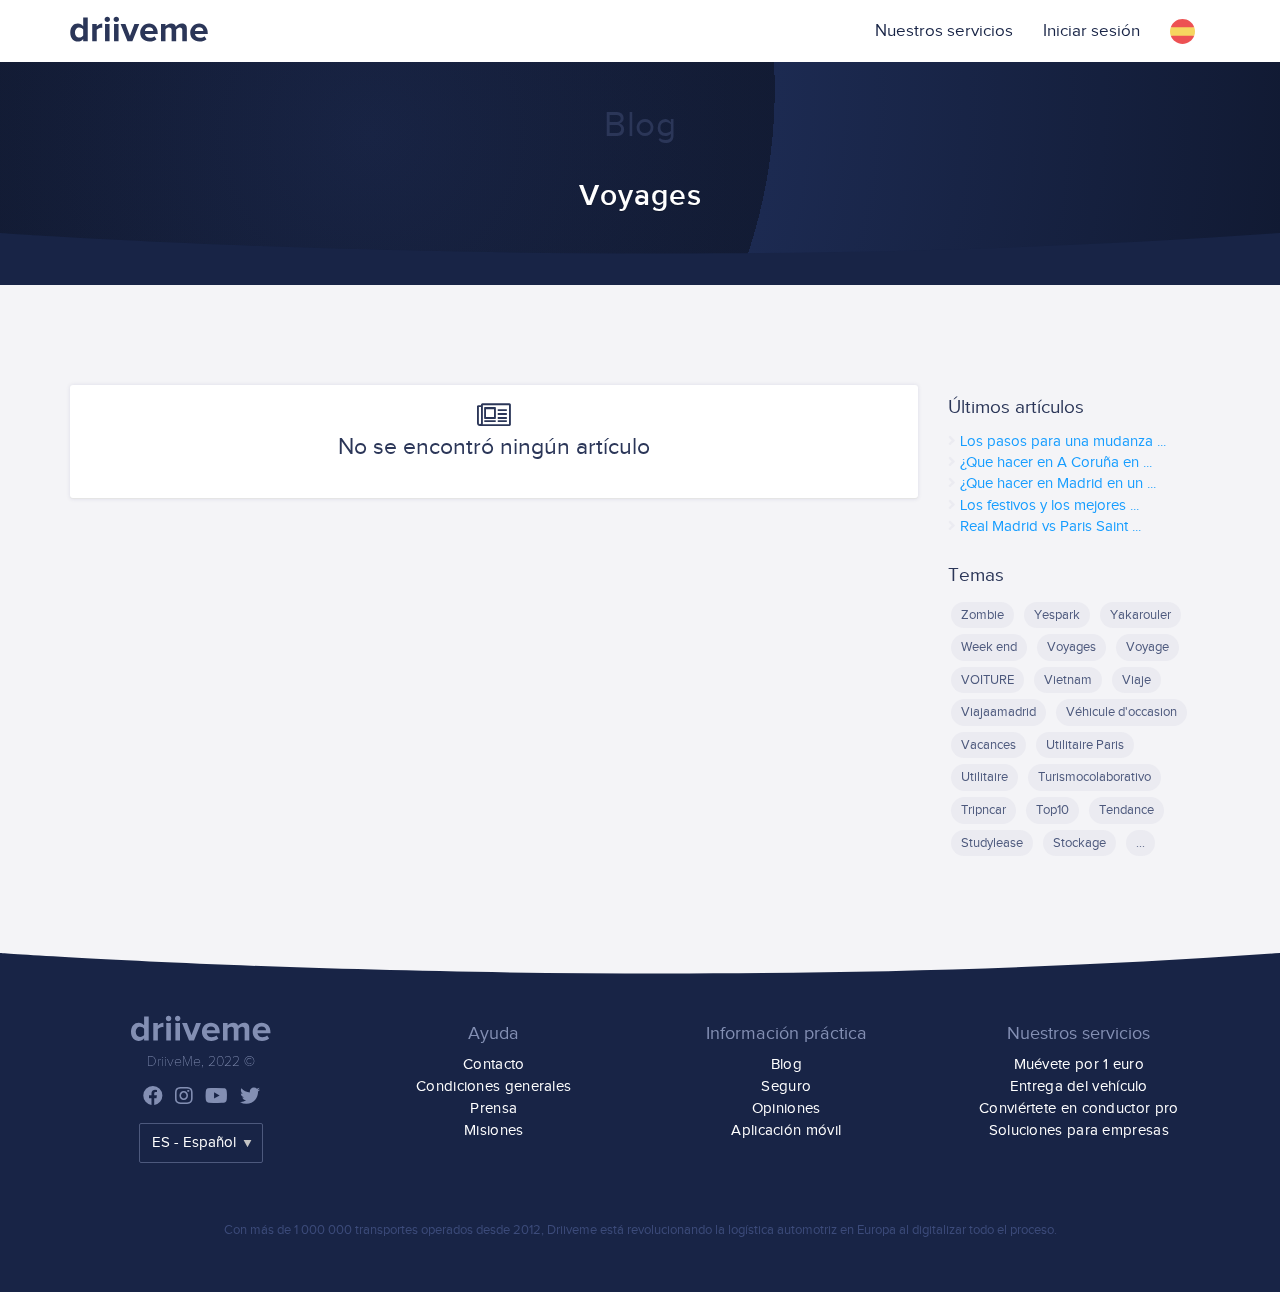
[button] (1182, 31)
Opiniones (786, 1108)
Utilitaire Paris (1085, 745)
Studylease (992, 843)
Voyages (1071, 647)
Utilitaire (984, 777)
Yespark (1057, 615)
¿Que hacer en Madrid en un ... (1058, 483)
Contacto (493, 1064)
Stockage (1079, 843)
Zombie (982, 615)
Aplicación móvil (786, 1130)
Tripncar (983, 810)
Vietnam (1068, 680)
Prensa (493, 1108)
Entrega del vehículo (1079, 1086)
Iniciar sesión (1091, 31)
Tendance (1126, 810)
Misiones (493, 1130)
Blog (786, 1064)
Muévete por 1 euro (1079, 1064)
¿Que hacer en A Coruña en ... (1056, 462)
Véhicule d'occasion (1121, 712)
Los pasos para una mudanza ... (1063, 441)
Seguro (786, 1086)
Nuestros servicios (944, 31)
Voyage (1147, 647)
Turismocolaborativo (1094, 777)
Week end (989, 647)
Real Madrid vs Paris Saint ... (1050, 526)
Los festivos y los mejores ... (1049, 505)
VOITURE (987, 680)
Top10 (1052, 810)
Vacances (988, 745)
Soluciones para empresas (1079, 1130)
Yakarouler (1140, 615)
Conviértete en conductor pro (1078, 1108)
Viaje (1136, 680)
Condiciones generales (493, 1086)
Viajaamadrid (998, 712)
